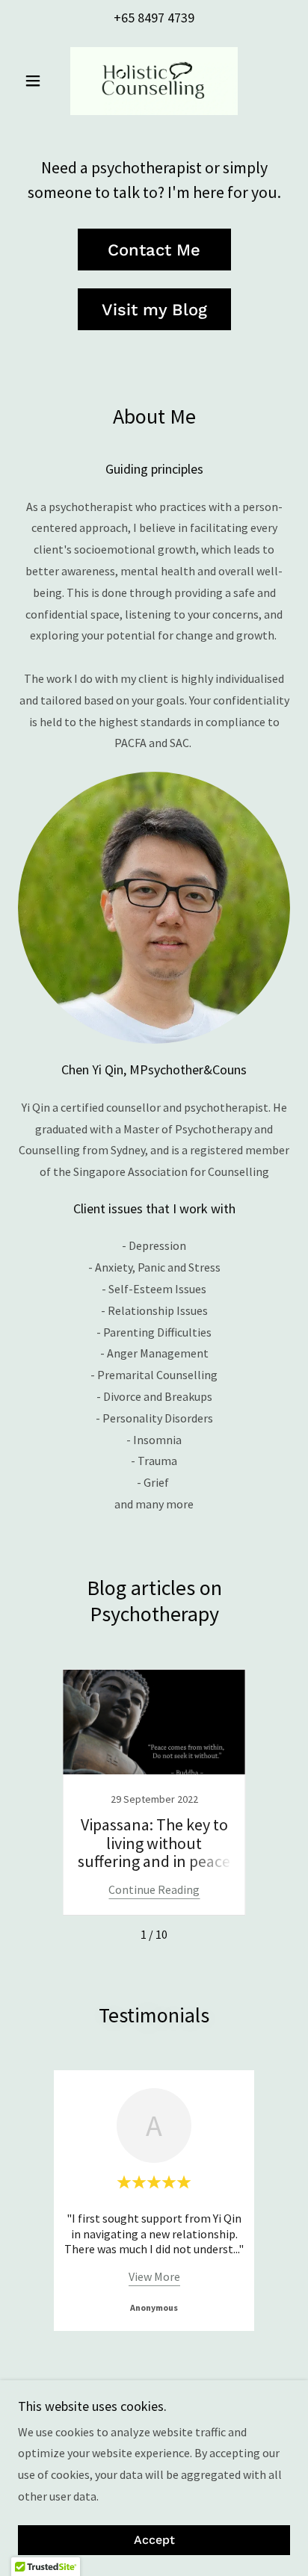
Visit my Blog (154, 310)
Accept (154, 2541)
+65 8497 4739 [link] (154, 18)
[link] (154, 81)
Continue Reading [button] (154, 1889)
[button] (38, 81)
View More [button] (154, 2276)
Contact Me (154, 250)
